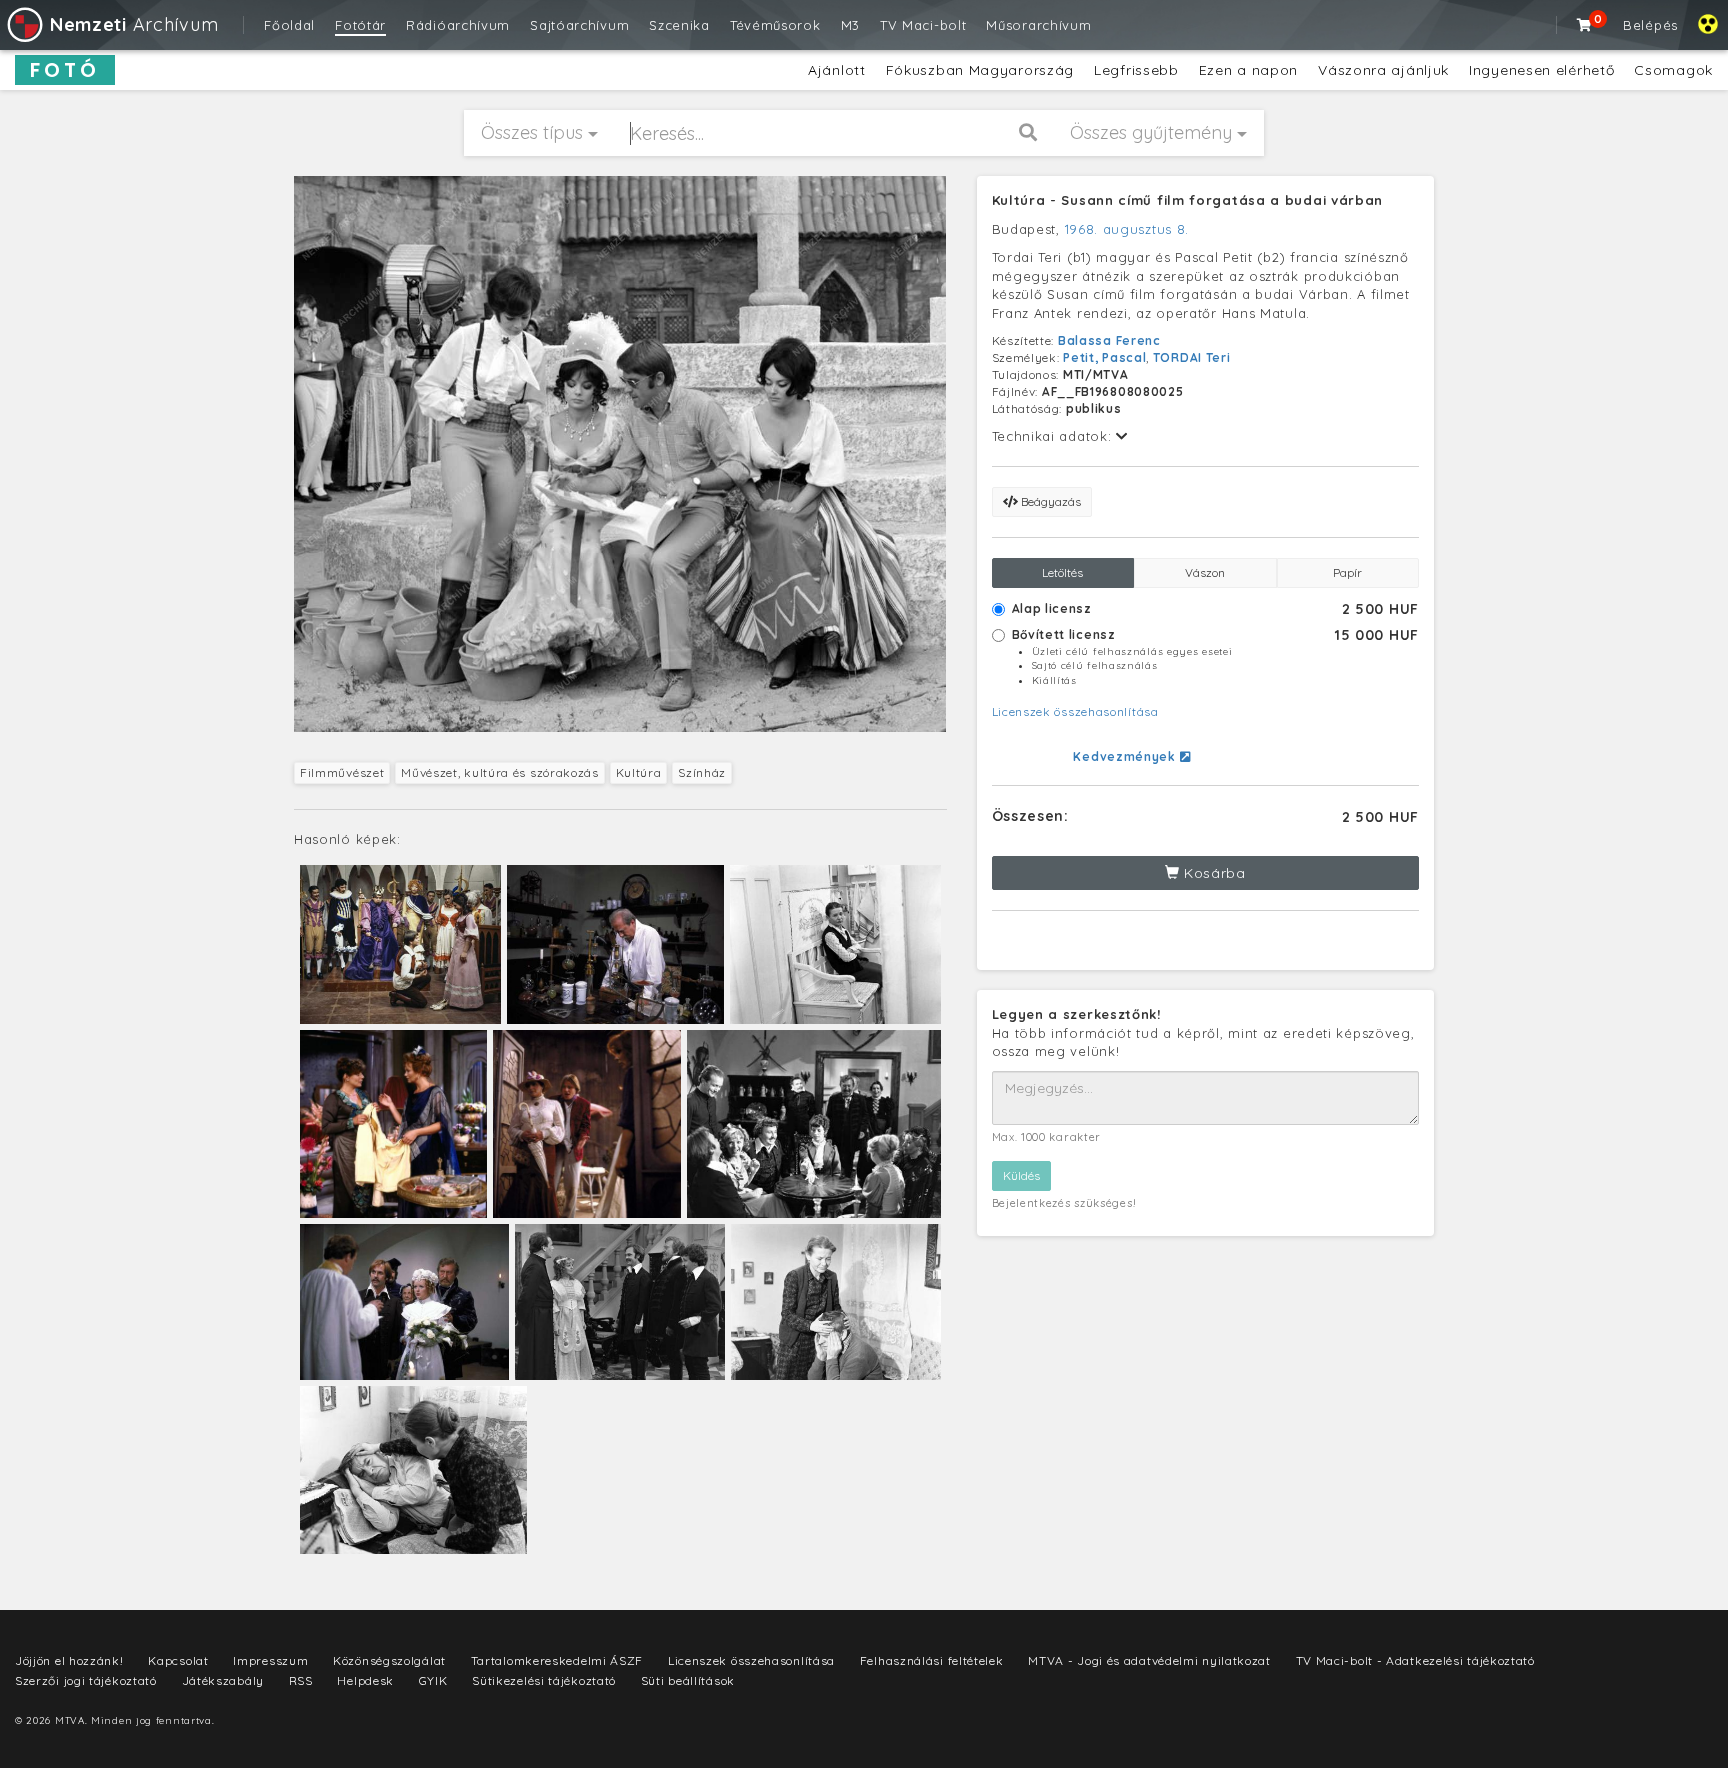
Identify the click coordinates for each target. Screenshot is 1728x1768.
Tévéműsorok (775, 25)
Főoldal (289, 25)
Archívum (134, 24)
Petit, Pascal (1104, 357)
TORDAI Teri (1192, 357)
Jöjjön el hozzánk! (69, 1660)
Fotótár (360, 25)
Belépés (1650, 25)
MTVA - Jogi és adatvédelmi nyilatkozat (1149, 1660)
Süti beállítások (688, 1680)
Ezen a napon (1248, 70)
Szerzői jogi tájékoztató (86, 1680)
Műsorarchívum (1038, 25)
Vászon (1205, 572)
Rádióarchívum (458, 25)
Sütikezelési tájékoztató (544, 1680)
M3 (850, 25)
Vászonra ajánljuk (1383, 70)
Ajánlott (837, 70)
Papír (1347, 572)
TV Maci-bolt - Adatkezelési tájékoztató (1415, 1660)
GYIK (433, 1680)
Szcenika (679, 25)
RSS (301, 1680)
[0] (1585, 25)
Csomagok (1673, 70)
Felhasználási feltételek (932, 1660)
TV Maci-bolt (923, 25)
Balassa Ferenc (1109, 340)
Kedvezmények (1126, 756)
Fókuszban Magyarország (980, 70)
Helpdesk (365, 1680)
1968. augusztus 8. (1127, 229)
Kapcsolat (178, 1660)
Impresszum (270, 1660)
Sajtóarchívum (579, 25)
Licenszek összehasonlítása (1075, 711)
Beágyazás (1049, 501)
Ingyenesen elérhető (1541, 70)
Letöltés (1062, 572)
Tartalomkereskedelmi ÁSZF (557, 1660)
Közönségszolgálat (389, 1660)
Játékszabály (223, 1680)
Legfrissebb (1136, 70)
